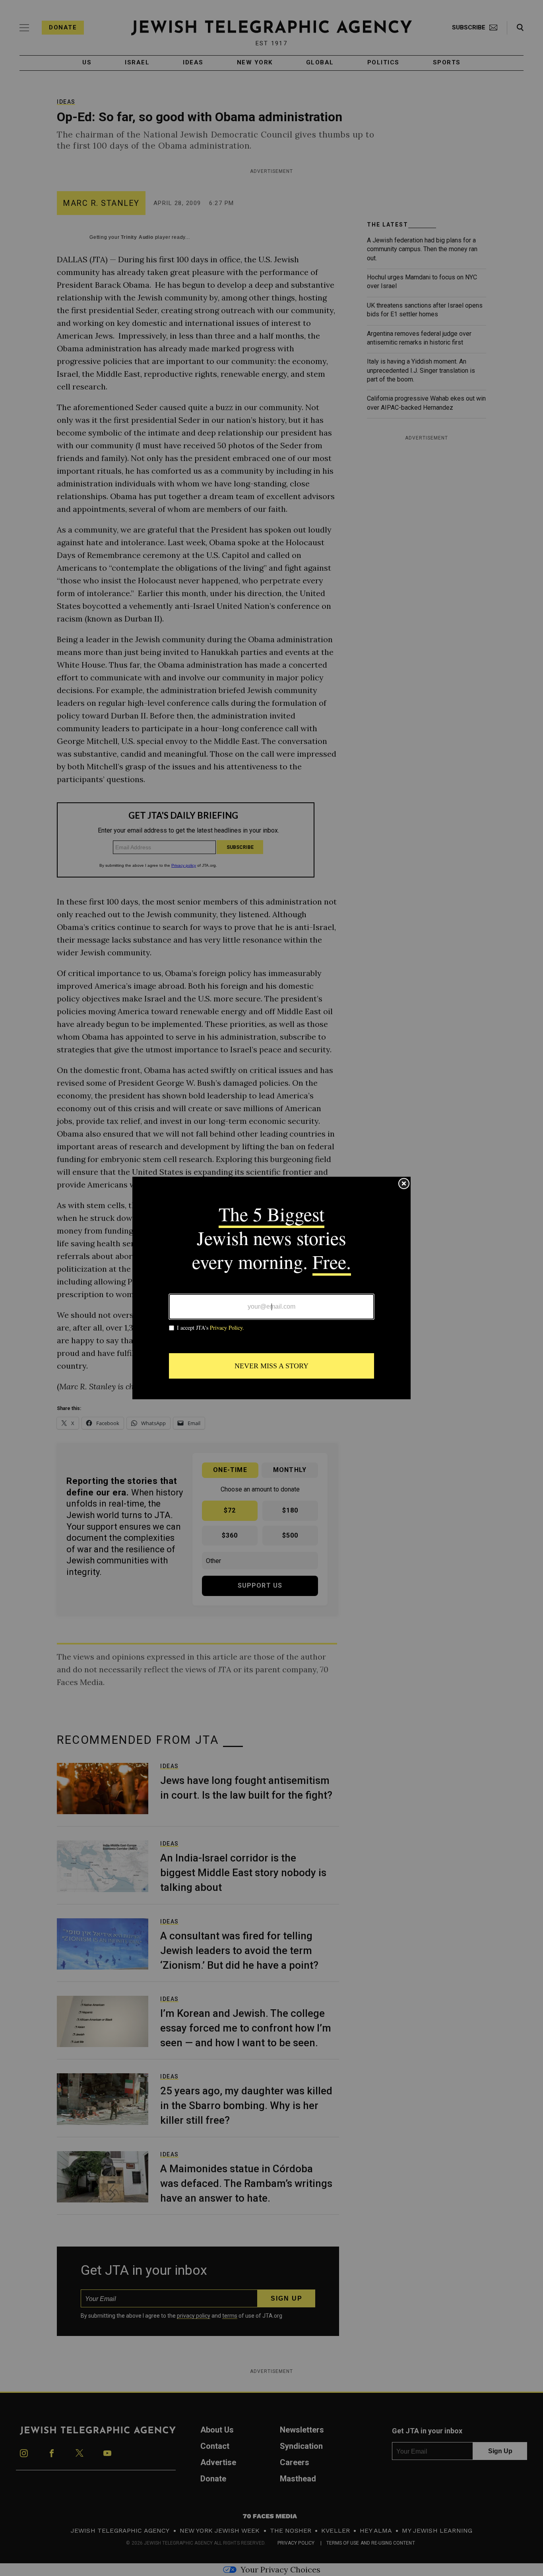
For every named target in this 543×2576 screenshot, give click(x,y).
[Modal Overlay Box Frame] (271, 1288)
